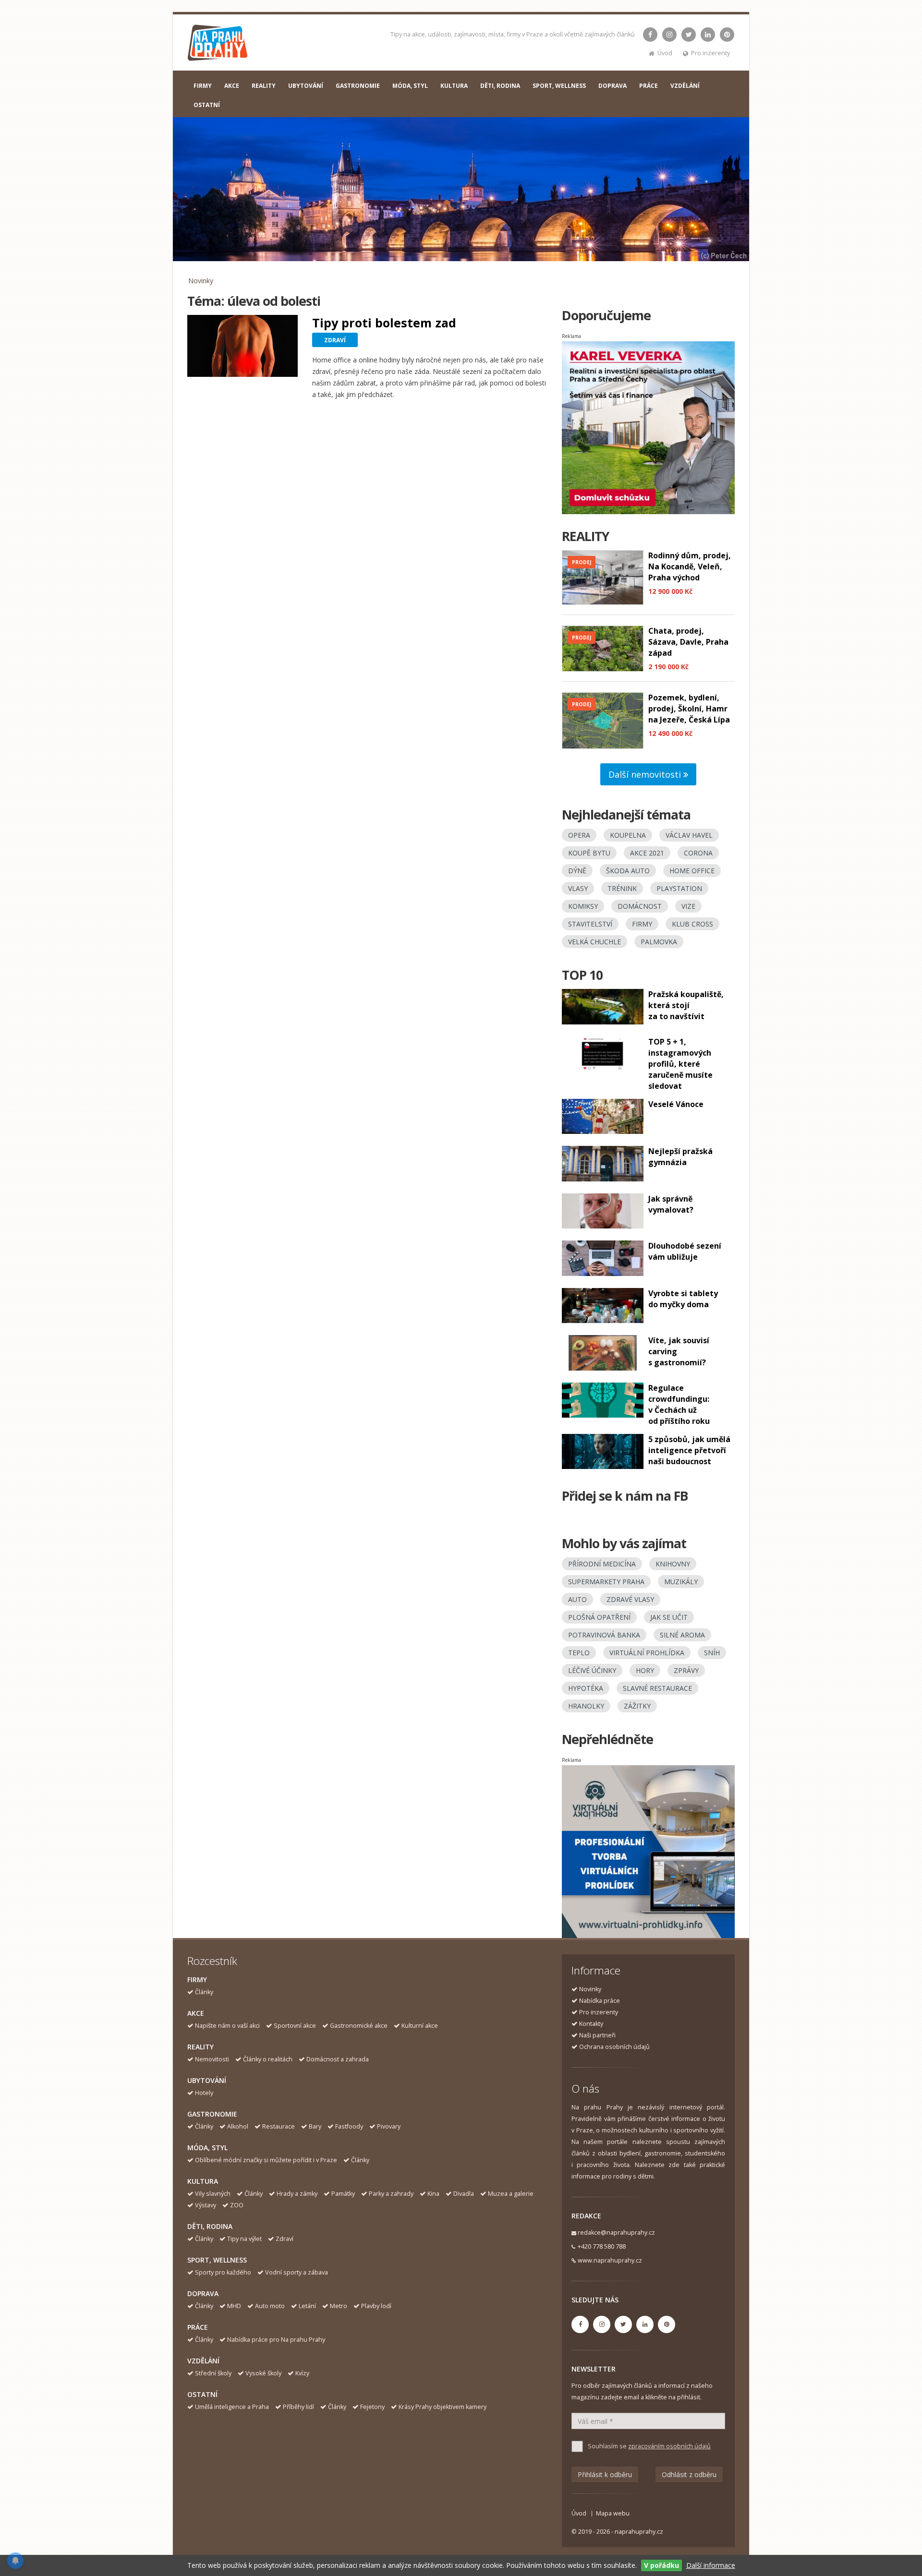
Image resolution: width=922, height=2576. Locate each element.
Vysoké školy (263, 2373)
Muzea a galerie (511, 2194)
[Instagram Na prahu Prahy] (669, 35)
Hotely (204, 2093)
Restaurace (279, 2126)
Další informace (711, 2565)
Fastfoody (349, 2126)
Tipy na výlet (244, 2239)
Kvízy (302, 2373)
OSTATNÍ (207, 105)
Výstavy (206, 2205)
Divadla (464, 2194)
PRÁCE (649, 86)
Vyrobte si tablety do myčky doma (683, 1299)
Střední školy (213, 2373)
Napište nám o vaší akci (227, 2026)
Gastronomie (212, 2114)
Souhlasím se (649, 2446)
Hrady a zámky (297, 2194)
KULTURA (454, 86)
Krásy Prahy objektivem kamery (443, 2407)
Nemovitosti (212, 2059)
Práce (198, 2327)
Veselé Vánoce (676, 1104)
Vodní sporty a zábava (297, 2272)
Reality (200, 2047)
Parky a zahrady (391, 2194)
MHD (234, 2306)
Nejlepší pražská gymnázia (680, 1157)
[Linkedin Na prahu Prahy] (708, 35)
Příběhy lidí (298, 2407)
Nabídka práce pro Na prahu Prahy (276, 2340)
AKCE (232, 86)
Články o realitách (268, 2059)
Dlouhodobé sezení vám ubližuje (685, 1251)
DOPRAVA (613, 86)
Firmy (197, 1980)
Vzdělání (203, 2361)
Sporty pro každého (223, 2272)
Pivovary (389, 2126)
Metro (339, 2306)
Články (204, 1992)
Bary (315, 2126)
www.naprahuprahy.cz (610, 2260)
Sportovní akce (295, 2026)
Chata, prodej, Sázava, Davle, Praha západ (688, 642)
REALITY (264, 86)
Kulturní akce (420, 2026)
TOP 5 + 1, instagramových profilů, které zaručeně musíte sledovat (680, 1064)
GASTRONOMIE (358, 86)
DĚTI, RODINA (500, 86)
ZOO (237, 2205)
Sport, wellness (217, 2260)
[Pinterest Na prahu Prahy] (727, 35)
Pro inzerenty (710, 53)
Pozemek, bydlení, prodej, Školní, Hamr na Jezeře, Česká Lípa (689, 709)
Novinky (201, 281)
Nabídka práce (600, 2001)
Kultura (203, 2181)
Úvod (665, 53)
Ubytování (207, 2080)
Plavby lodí (376, 2306)
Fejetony (372, 2407)
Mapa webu (613, 2513)
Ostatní (202, 2394)
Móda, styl (207, 2148)
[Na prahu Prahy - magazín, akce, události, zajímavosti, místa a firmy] (218, 45)
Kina (433, 2194)
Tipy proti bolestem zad (384, 323)
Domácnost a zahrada (338, 2059)
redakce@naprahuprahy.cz (616, 2233)
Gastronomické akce (359, 2026)
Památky (343, 2194)
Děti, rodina (210, 2226)
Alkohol (238, 2126)
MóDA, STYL (410, 86)
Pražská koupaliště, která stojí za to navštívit (686, 1005)
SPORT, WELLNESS (559, 86)
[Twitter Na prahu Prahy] (689, 35)
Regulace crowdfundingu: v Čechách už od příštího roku (679, 1404)
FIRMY (203, 86)
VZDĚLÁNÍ (685, 86)
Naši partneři (597, 2035)
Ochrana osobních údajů (614, 2047)
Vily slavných (213, 2194)
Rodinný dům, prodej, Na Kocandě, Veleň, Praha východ (690, 566)
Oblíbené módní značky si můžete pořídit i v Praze (266, 2160)
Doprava (203, 2293)
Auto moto (270, 2306)
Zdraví (285, 2239)
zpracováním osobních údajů (669, 2446)
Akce (196, 2013)
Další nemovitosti (646, 774)
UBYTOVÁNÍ (306, 86)
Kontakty (591, 2024)
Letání (307, 2306)
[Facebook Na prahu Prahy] (650, 35)
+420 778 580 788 (602, 2246)
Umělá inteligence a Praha (232, 2407)
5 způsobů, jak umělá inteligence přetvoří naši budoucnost (689, 1450)
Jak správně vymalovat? (671, 1204)
